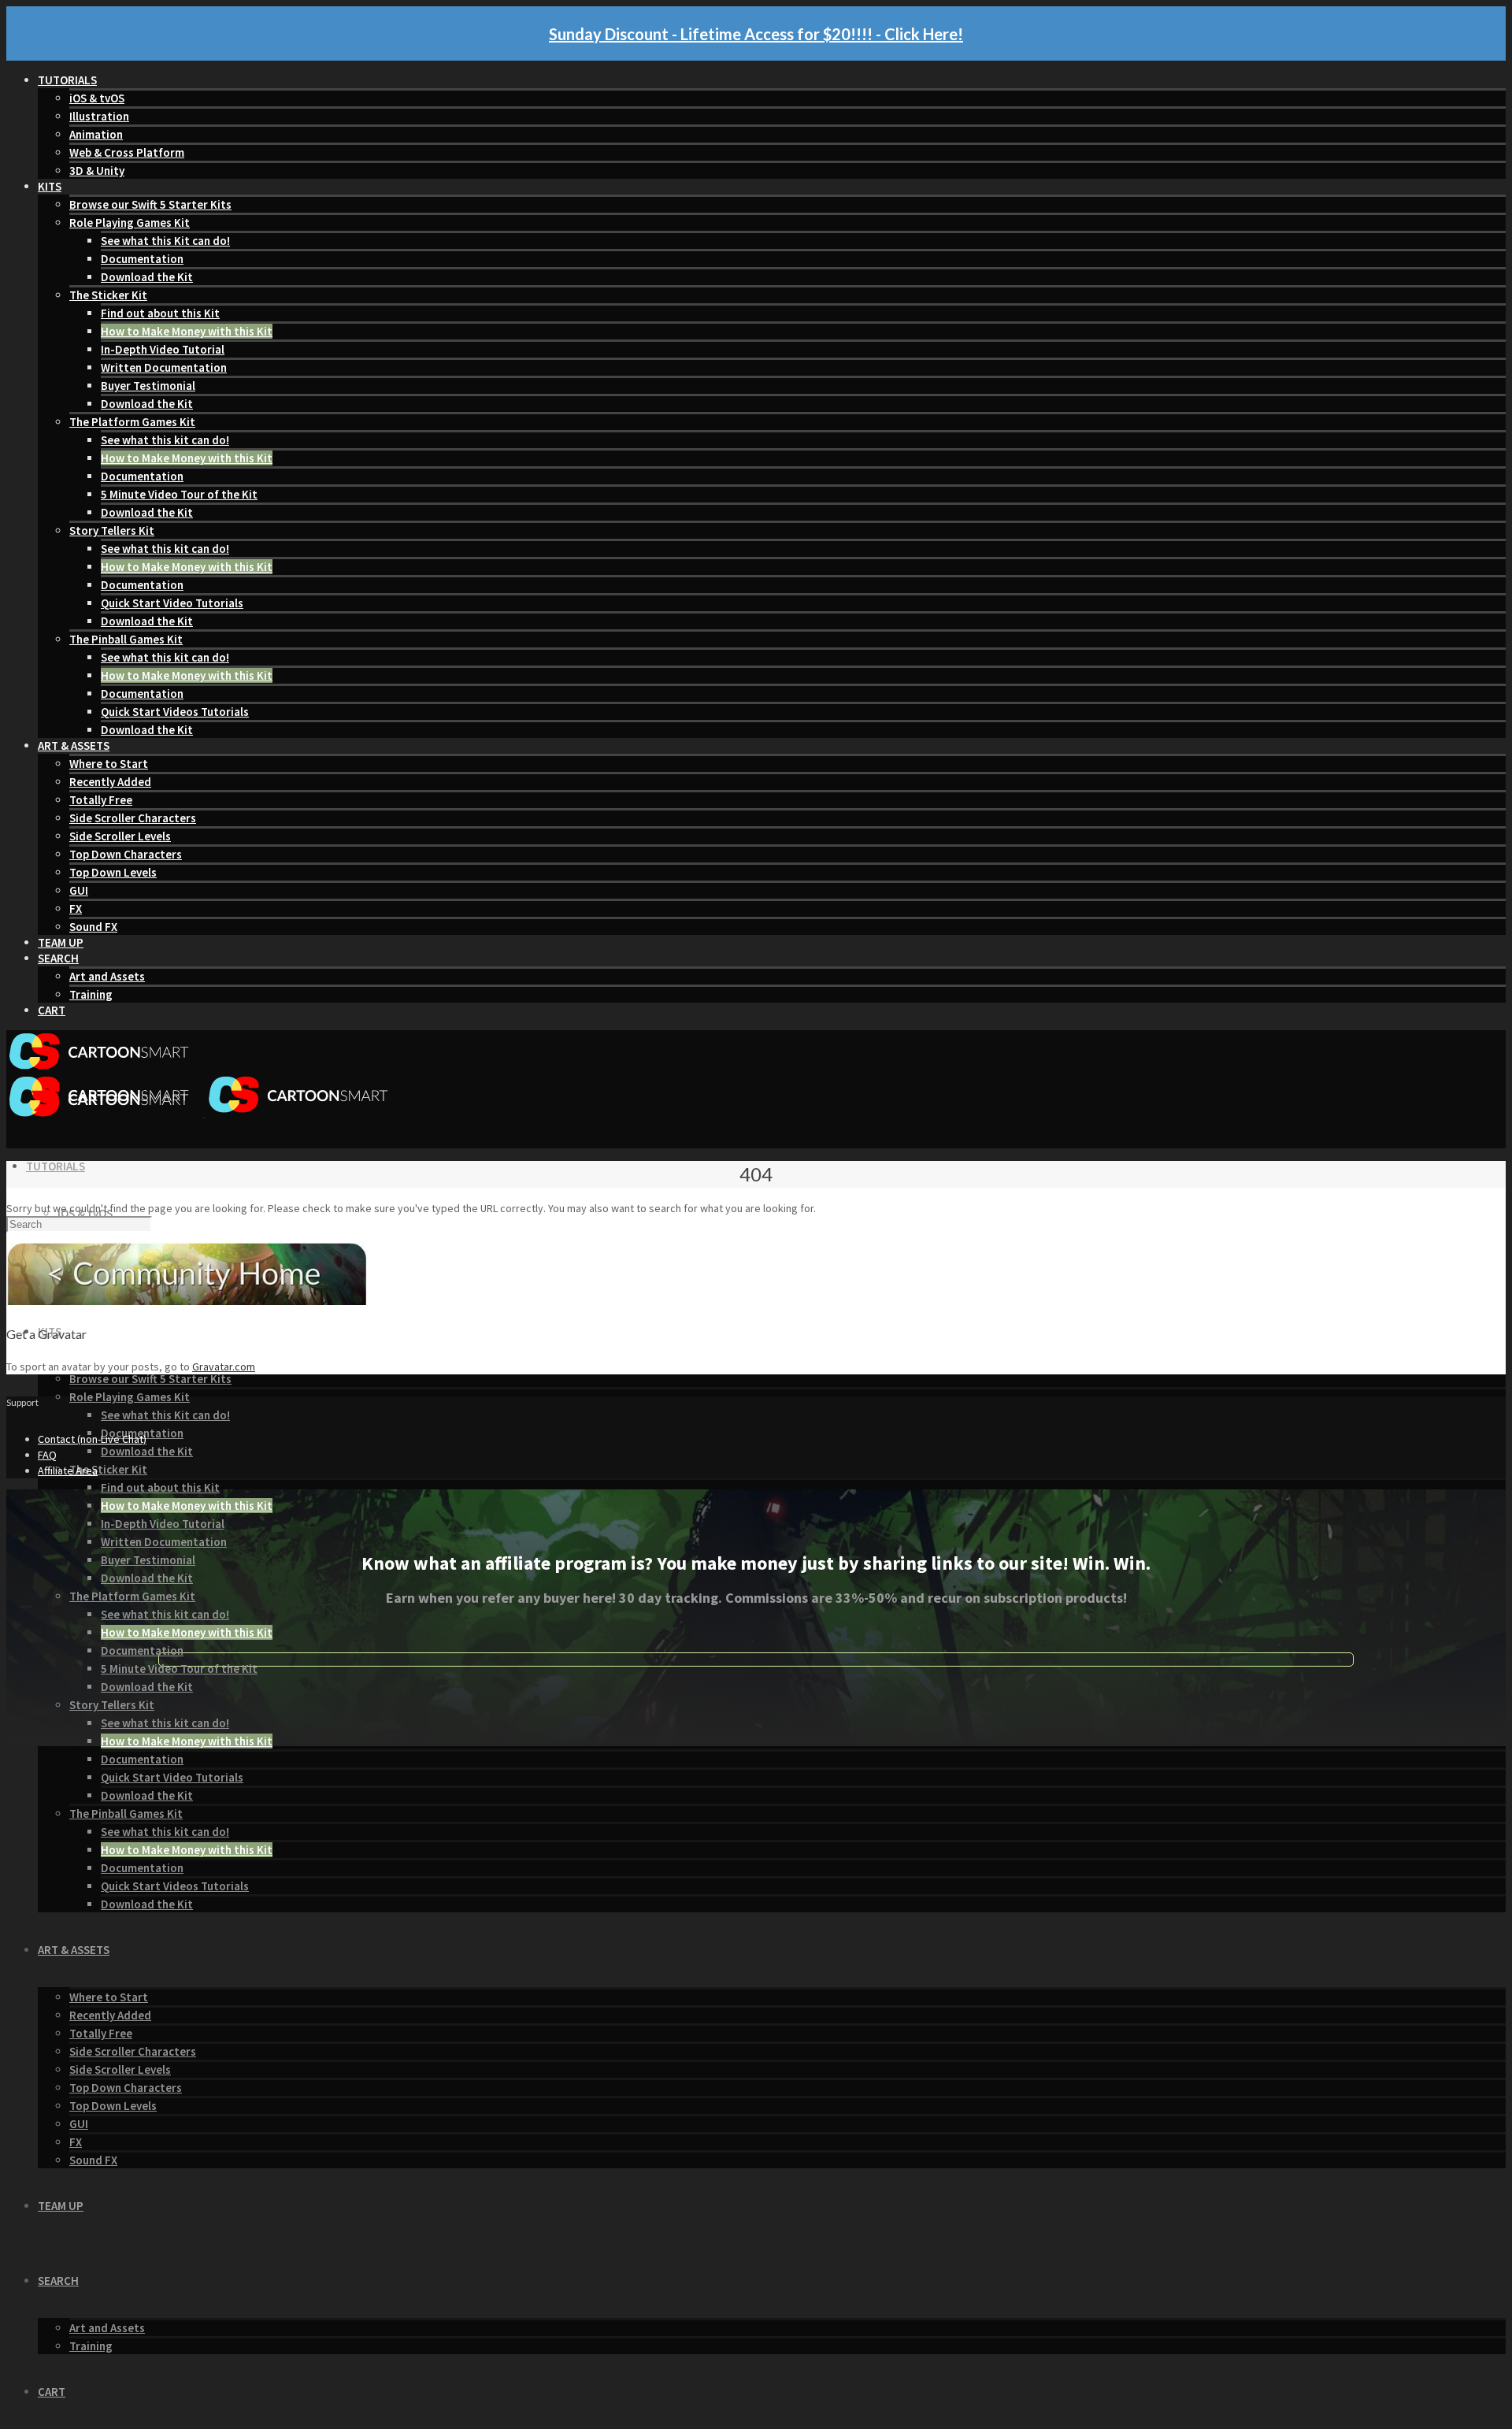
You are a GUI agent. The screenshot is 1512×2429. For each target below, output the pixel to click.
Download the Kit (147, 277)
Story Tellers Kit (112, 530)
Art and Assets (107, 976)
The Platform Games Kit (132, 422)
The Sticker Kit (108, 295)
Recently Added (110, 782)
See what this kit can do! (165, 440)
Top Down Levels (113, 872)
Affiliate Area (68, 1470)
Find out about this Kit (160, 313)
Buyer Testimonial (148, 386)
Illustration (99, 116)
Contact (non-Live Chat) (92, 1439)
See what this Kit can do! (165, 241)
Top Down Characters (126, 854)
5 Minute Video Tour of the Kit (179, 494)
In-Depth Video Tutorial (163, 349)
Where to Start (109, 764)
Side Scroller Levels (120, 836)
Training (91, 994)
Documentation (142, 259)
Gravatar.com (224, 1367)
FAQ (47, 1455)
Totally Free (101, 800)
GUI (79, 890)
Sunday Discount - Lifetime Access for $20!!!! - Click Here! (756, 34)
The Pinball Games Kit (126, 639)
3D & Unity (97, 171)
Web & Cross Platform (127, 152)
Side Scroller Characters (133, 818)
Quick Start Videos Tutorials (175, 712)
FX (76, 909)
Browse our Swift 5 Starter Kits (150, 204)
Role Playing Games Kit (130, 223)
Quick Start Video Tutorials (172, 603)
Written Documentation (164, 367)
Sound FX (93, 927)
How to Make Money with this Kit (187, 331)
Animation (96, 134)
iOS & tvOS (97, 98)
